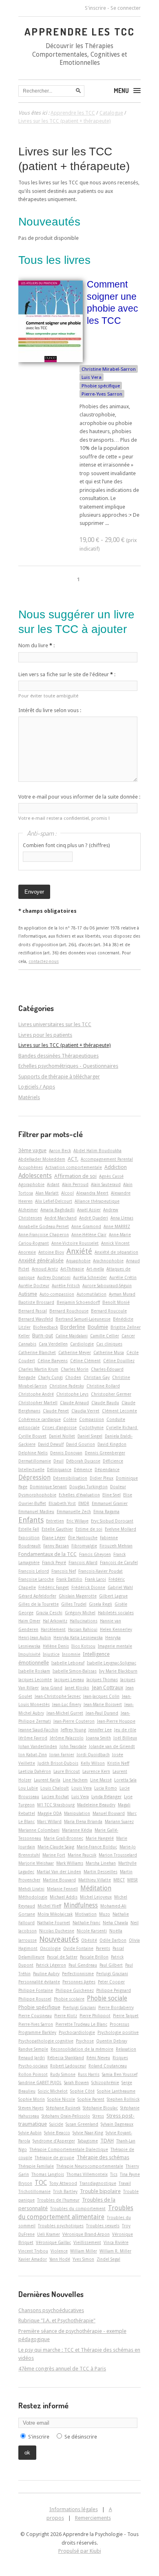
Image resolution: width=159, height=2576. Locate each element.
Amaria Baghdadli (57, 1210)
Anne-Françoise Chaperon (44, 1235)
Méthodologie (33, 1897)
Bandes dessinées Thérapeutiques (59, 1056)
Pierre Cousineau (35, 2016)
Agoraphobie (31, 1184)
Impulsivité (29, 1654)
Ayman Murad (122, 1294)
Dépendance (107, 1469)
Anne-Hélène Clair (89, 1235)
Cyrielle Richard (122, 1427)
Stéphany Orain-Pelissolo (66, 2116)
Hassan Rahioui (83, 1629)
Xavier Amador (33, 2259)
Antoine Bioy (51, 1252)
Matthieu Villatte (95, 1880)
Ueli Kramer (49, 2234)
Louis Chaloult (55, 1788)
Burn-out (43, 1336)
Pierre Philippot (95, 2016)
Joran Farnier (62, 1755)
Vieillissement (87, 2242)
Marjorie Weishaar (36, 1863)
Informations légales (74, 2509)
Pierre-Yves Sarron (102, 394)
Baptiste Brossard (36, 1302)
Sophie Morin (32, 2099)
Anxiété (79, 1251)
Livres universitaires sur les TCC (55, 1024)
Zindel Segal (108, 2259)
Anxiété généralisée (41, 1260)
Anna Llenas (122, 1218)
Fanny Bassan (56, 1546)
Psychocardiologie (77, 2032)
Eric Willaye (77, 1521)
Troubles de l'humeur (58, 2200)
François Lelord (34, 1571)
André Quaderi (94, 1218)
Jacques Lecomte (35, 1680)
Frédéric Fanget (54, 1587)
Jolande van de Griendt (112, 1746)
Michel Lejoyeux (96, 1897)
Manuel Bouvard (109, 1813)
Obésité (89, 1940)
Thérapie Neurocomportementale (90, 2166)
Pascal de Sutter (62, 1957)
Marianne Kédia (77, 1830)
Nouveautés (59, 1939)
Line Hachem (75, 1780)
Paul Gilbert (111, 1965)
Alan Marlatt (47, 1193)
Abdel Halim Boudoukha (97, 1151)
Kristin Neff (118, 1763)
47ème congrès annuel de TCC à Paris (62, 2369)
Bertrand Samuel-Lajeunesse (83, 1319)
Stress (98, 2116)
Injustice (51, 1654)
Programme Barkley (37, 2032)
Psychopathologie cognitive (46, 2041)
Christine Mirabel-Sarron (109, 369)
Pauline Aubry (46, 1974)
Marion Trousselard (118, 1855)
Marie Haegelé (100, 1838)
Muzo (105, 1914)
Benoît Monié (116, 1302)
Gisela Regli (100, 1604)
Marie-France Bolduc (97, 1847)
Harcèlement (53, 1629)
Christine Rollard (103, 1386)
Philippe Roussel (35, 1999)
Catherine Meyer (75, 1352)
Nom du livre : (36, 645)
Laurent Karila (47, 1780)
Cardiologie (82, 1344)
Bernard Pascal (33, 1311)
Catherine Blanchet (37, 1352)
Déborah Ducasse (83, 1461)
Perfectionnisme (78, 1974)
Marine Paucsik (82, 1855)
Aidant (53, 1184)
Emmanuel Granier (110, 1503)
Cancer (128, 1336)
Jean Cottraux (107, 1687)
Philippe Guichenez (75, 1990)
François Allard (83, 1562)
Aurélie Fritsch (66, 1286)
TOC (41, 2183)
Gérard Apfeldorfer (37, 1596)
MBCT (119, 1880)
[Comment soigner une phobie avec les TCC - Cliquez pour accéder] (51, 360)
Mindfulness (81, 1905)
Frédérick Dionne (88, 1587)
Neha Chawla (115, 1923)
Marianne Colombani (39, 1830)
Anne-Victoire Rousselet (75, 1243)
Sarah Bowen (76, 2082)
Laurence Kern (96, 1771)
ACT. (73, 1159)
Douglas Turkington (88, 1487)
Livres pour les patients (45, 1035)
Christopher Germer (111, 1394)
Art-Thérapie (72, 1269)
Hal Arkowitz (55, 1621)
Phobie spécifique (101, 386)
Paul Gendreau (83, 1965)
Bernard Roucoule (109, 1311)
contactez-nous (44, 961)
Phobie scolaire (69, 1999)
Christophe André (36, 1394)
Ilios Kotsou (83, 1646)
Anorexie (27, 1252)
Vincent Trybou (33, 2251)
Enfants (31, 1520)
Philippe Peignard (114, 1990)
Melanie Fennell (62, 1889)
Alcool (67, 1193)
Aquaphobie (78, 1261)
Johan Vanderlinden (38, 1746)
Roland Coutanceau (108, 2066)
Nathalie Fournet (54, 1923)
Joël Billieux (125, 1738)
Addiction (116, 1167)
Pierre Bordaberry (116, 2007)
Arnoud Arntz (45, 1269)
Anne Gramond (86, 1226)
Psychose (85, 2041)
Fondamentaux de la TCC (47, 1554)
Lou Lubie (28, 1788)
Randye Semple (33, 2049)
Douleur (118, 1487)
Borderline (73, 1327)
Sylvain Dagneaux (117, 2124)
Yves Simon (83, 2259)
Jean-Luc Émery (67, 1704)
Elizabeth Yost (62, 1503)
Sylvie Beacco (57, 2133)
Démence (83, 1469)
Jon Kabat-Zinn (33, 1755)
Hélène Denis (56, 1646)
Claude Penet (56, 1411)
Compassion (92, 1419)
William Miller (84, 2251)
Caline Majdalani (72, 1336)
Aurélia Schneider (90, 1277)
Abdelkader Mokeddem (42, 1159)
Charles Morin (75, 1369)
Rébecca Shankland (66, 2058)
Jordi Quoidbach (93, 1755)
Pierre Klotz (66, 2016)
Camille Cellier (105, 1336)
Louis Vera (82, 1788)
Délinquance (59, 1469)
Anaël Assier (89, 1210)
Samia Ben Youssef (120, 2074)
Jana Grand (52, 1688)
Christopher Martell (38, 1403)
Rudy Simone (63, 2074)
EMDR (84, 1503)
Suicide (56, 2124)
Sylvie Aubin (30, 2133)
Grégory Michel (80, 1613)
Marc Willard (49, 1821)
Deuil (59, 1461)
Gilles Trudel (74, 1604)
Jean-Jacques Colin (101, 1696)
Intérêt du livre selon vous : (50, 710)
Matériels (29, 1097)
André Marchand (61, 1218)
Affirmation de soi (75, 1176)
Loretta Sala (125, 1780)
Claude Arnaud (74, 1403)
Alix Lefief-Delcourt (54, 1201)
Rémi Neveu (98, 2058)
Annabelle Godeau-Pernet (44, 1226)
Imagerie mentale (115, 1646)
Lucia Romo (106, 1788)
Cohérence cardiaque (40, 1419)
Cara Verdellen (53, 1344)
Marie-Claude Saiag (56, 1847)
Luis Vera (92, 377)
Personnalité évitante (39, 1982)
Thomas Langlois (48, 2174)
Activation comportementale (74, 1167)
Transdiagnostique (98, 2183)
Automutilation (92, 1294)
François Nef (64, 1571)
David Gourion (81, 1444)
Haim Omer (29, 1621)
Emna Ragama (106, 1512)
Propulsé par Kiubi (80, 2551)
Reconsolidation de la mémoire (82, 2049)
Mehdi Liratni (31, 1889)
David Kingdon (112, 1444)
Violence (59, 2251)
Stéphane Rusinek (63, 2108)
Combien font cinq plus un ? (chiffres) (66, 845)
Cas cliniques (109, 1344)
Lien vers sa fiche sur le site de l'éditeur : (67, 674)
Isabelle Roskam (34, 1671)
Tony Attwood (63, 2183)
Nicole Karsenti (92, 1931)
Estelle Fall (29, 1529)
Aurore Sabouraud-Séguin (107, 1286)
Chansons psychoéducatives (51, 2310)
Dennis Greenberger (105, 1453)
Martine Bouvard (59, 1880)
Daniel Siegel (90, 1436)
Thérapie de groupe (54, 2158)
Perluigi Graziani (112, 1974)
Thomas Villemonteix (87, 2174)
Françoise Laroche (36, 1579)
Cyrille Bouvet (32, 1436)
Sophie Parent (91, 2099)
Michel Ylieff (49, 1906)
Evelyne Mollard (120, 1529)
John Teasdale (73, 1746)
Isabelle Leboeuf (68, 1663)
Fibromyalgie (84, 1546)
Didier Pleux (102, 1478)
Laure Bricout (67, 1771)
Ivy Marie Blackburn (118, 1671)
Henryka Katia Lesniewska (78, 1638)
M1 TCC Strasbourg (56, 1805)
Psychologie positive (118, 2032)
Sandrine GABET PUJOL (40, 2082)
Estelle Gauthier (57, 1529)
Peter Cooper (111, 1982)
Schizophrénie (105, 2082)
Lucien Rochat (55, 1797)
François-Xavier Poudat (100, 1571)
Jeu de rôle (125, 1730)
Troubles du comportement (78, 2209)
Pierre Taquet (126, 2016)
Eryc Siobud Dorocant (112, 1521)
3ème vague (32, 1150)
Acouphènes (31, 1167)
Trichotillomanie (34, 2191)
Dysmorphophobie (37, 1495)
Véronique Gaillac (53, 2242)
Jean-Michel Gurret (65, 1713)
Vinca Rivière (116, 2242)
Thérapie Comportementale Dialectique (69, 2149)
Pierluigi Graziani (79, 2007)
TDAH (107, 2141)
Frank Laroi (95, 1579)
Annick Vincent (115, 1243)
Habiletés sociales (116, 1613)
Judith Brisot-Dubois (58, 1763)
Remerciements (93, 2518)
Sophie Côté (82, 2091)
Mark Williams (70, 1863)
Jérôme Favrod (33, 1738)
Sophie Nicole (61, 2099)
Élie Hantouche (83, 1538)
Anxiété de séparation (116, 1252)
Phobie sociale (107, 1998)
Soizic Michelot (53, 2091)
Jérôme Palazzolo (67, 1738)
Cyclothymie (91, 1427)
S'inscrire (95, 8)
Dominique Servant (48, 1487)
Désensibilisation (70, 1478)
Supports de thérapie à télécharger (59, 1077)
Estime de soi (89, 1529)
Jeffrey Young (73, 1730)
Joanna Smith (98, 1738)
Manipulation (77, 1813)
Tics (114, 2174)
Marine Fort (54, 1855)
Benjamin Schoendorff (78, 1302)
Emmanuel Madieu (36, 1512)
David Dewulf (51, 1444)
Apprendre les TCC (80, 31)
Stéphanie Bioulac (100, 2108)
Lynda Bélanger (106, 1797)
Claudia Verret (85, 1411)
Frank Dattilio (69, 1579)
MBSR (132, 1880)
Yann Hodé (60, 2259)
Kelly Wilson (93, 1763)
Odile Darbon (113, 1940)
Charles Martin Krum (38, 1369)
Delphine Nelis (33, 1453)
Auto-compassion (57, 1294)
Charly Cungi (50, 1377)
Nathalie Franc (86, 1923)
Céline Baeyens (53, 1361)
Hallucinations (84, 1621)
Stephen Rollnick (123, 2099)
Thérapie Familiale (36, 2166)
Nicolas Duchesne (57, 1931)
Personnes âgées (79, 1982)
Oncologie (50, 1948)
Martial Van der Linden (59, 1872)
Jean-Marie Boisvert (103, 1704)
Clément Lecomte (119, 1411)
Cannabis (27, 1344)
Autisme (28, 1294)
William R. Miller (115, 2251)
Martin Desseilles (100, 1872)
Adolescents (35, 1176)
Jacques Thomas (102, 1680)
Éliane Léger (54, 1538)
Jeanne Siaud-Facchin (38, 1730)
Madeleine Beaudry (96, 1805)
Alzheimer (28, 1210)
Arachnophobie (108, 1261)
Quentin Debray (112, 2041)
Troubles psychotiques (61, 2226)
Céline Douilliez (119, 1361)
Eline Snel (112, 1495)
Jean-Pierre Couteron (74, 1721)
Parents (103, 1948)
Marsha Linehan (101, 1863)
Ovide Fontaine (78, 1948)
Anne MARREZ (117, 1226)
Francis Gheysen (95, 1554)
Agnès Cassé (111, 1176)
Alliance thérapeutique (97, 1201)
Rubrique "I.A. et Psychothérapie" (57, 2320)
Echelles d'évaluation (79, 1495)
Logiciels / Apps (37, 1087)
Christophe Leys (72, 1394)
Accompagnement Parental (107, 1159)
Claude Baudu (105, 1403)
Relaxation (126, 2049)
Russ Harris (89, 2074)
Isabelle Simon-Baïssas (75, 1671)
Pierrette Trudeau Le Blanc (81, 2024)
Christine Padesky (67, 1386)
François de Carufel (119, 1562)
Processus (119, 2024)
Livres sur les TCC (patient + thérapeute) (65, 1045)
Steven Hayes (31, 2108)
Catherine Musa (109, 1352)
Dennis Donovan (66, 1453)
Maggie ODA (50, 1813)
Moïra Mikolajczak (55, 1914)
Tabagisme (88, 2141)
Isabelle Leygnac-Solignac (112, 1663)
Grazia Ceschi (49, 1613)
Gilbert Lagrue (113, 1596)
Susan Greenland (82, 2124)
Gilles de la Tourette (39, 1604)
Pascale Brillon (94, 1957)
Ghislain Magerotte (78, 1596)
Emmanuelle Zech (74, 1512)
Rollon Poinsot (33, 2074)
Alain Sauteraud (106, 1184)
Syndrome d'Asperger (54, 2141)
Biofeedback (45, 1327)
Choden (73, 1377)
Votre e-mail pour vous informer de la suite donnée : (79, 797)
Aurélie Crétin (123, 1277)
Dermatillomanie (35, 1461)
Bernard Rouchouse (69, 1311)
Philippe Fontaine (36, 1990)
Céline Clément (85, 1361)
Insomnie (71, 1654)
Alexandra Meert (92, 1193)
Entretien (55, 1521)
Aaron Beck (60, 1151)
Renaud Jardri (32, 2058)
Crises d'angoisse (59, 1427)
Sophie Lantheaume (116, 2091)
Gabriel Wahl (120, 1587)
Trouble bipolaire (100, 2191)
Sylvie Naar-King (88, 2133)
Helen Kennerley (116, 1629)
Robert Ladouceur (68, 2066)
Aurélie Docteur (34, 1286)
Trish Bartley (65, 2191)
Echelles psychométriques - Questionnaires (68, 1066)
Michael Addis (64, 1897)
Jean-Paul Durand (102, 1713)
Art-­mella (95, 1269)
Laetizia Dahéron (35, 1771)
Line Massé (101, 1780)
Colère (70, 1419)
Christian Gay (97, 1377)
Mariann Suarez (119, 1821)
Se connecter (126, 8)
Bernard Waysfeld (36, 1319)
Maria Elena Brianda (83, 1821)
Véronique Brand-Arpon (86, 2234)
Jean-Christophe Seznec (58, 1696)
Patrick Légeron (51, 1965)
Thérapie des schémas (103, 2157)
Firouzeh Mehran (116, 1546)
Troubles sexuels (103, 2226)
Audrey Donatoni (54, 1277)
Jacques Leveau (69, 1680)
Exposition (29, 1538)
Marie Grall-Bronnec (63, 1838)
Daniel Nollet (62, 1436)
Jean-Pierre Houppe (116, 1721)
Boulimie (98, 1327)
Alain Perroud (75, 1184)
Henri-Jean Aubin (35, 1638)
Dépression (34, 1478)
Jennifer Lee (100, 1730)
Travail (125, 2183)
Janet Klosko (77, 1688)
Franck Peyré (54, 1562)
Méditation (96, 1888)
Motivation (86, 1914)
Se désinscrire (81, 2437)
